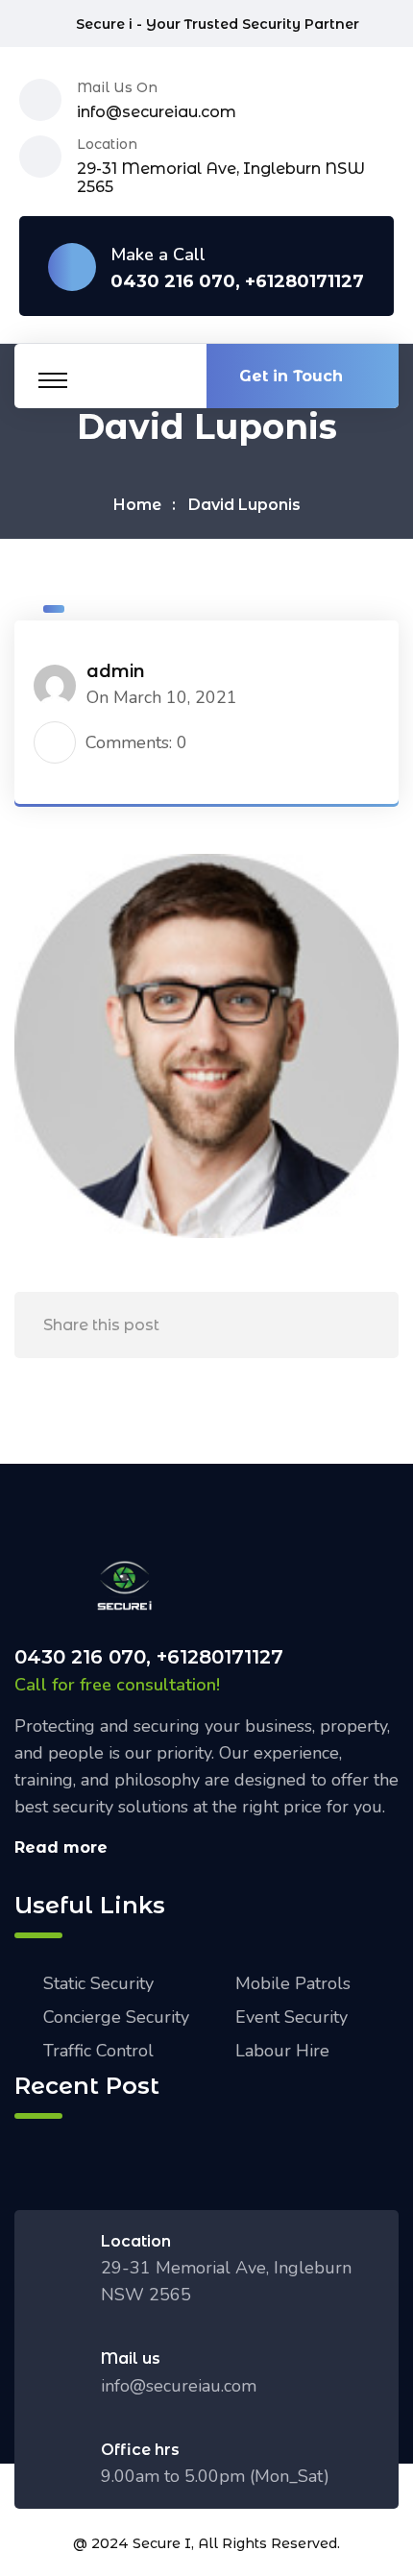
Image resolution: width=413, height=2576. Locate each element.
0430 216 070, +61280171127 (237, 282)
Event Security (292, 2017)
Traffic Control (98, 2051)
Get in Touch (291, 376)
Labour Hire (282, 2051)
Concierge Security (116, 2017)
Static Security (98, 1983)
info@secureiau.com (157, 112)
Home (137, 505)
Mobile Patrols (293, 1983)
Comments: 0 (136, 742)
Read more (61, 1847)
